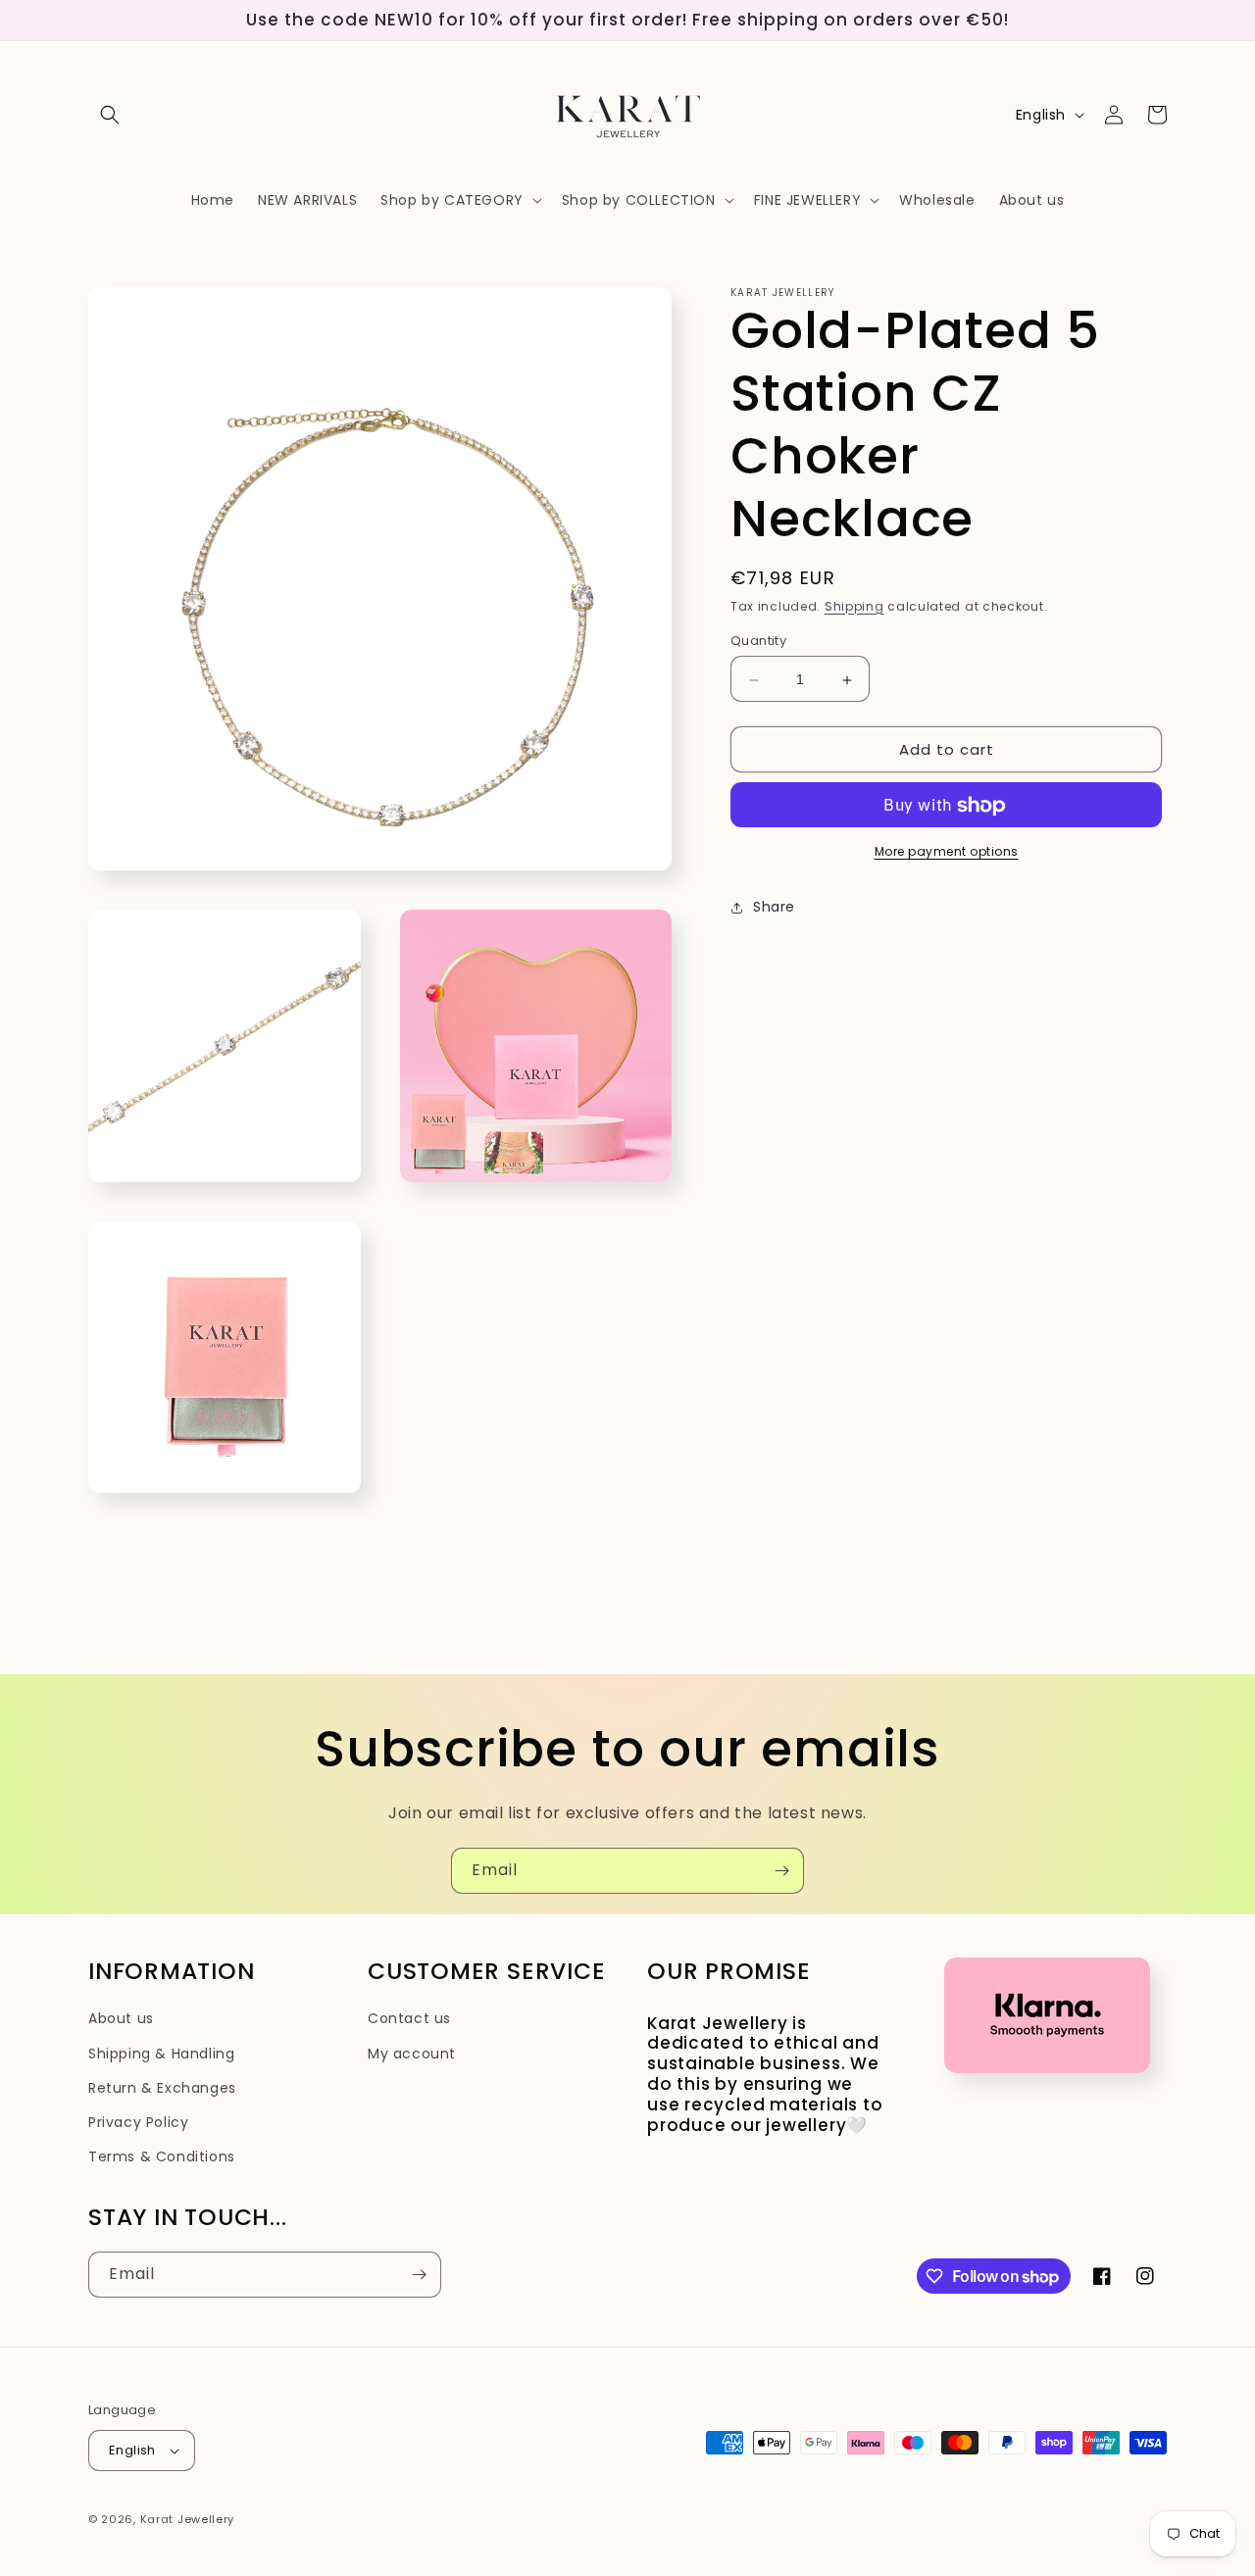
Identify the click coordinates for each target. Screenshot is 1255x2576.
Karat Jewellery (188, 2519)
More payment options (947, 852)
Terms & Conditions (162, 2156)
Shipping (854, 606)
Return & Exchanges (162, 2088)
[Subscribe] (781, 1871)
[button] (110, 115)
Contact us (409, 2018)
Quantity (758, 642)
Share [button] (774, 908)
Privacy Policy (138, 2122)
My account (412, 2054)
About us (121, 2018)
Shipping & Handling (161, 2054)
